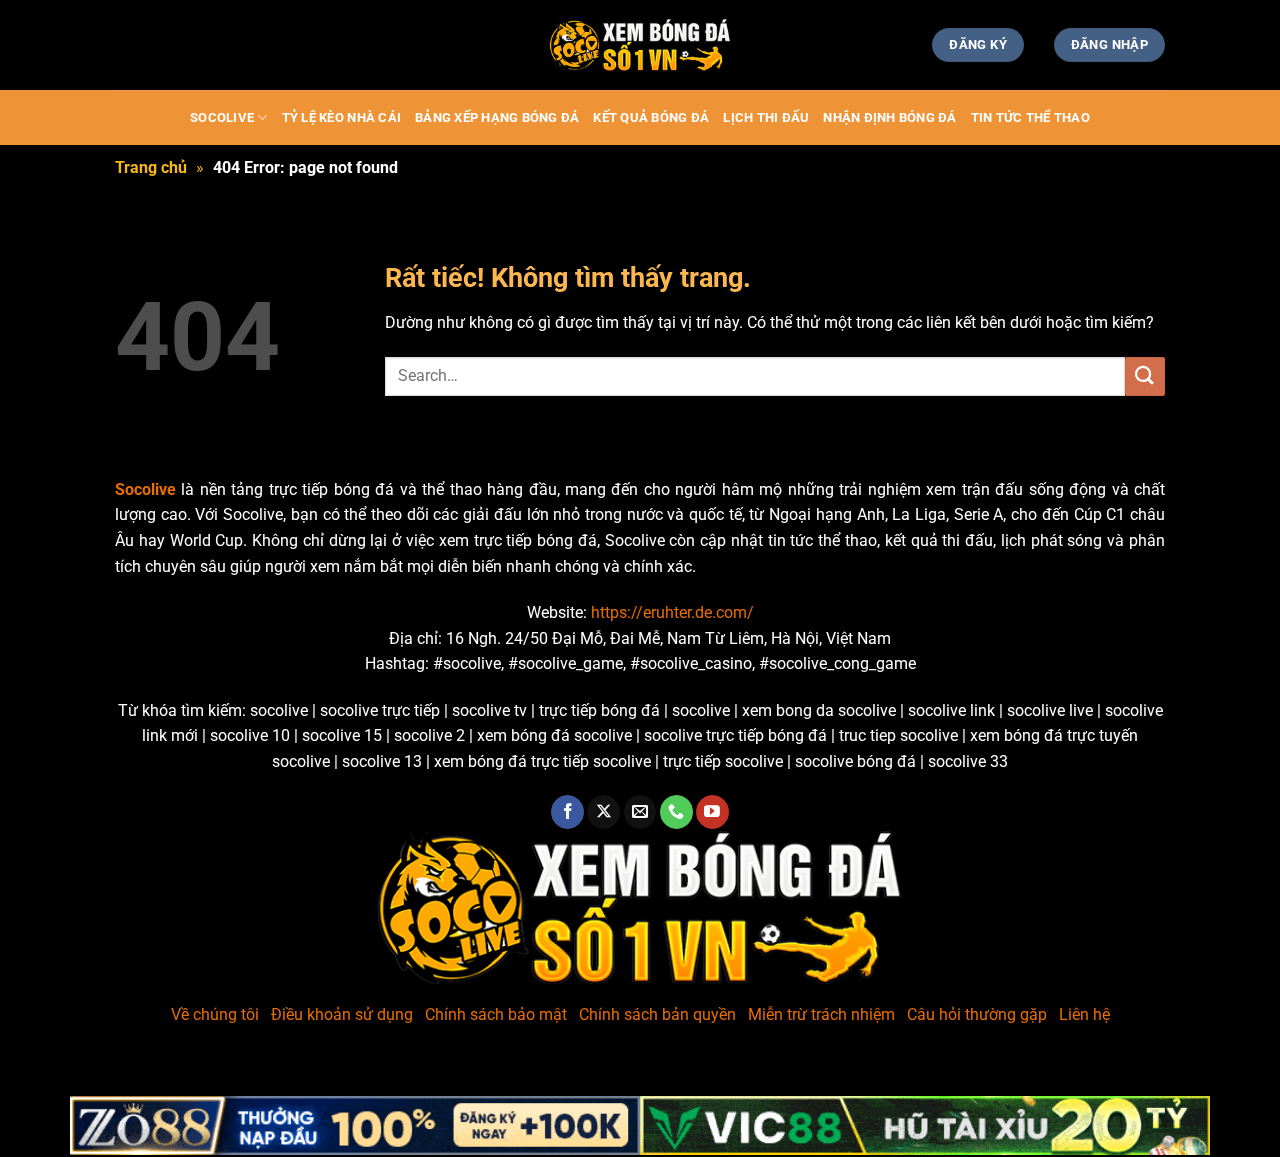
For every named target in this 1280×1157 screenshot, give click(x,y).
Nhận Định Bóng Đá (889, 117)
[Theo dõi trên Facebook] (567, 812)
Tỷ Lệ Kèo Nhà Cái (341, 117)
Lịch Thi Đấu (766, 117)
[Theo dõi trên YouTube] (712, 812)
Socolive (222, 117)
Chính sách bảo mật (496, 1014)
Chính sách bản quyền (657, 1014)
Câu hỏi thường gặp (977, 1014)
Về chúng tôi (215, 1014)
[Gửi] (1145, 376)
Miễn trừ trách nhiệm (821, 1014)
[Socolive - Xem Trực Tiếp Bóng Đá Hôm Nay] (640, 45)
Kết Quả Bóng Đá (651, 117)
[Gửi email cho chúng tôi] (640, 812)
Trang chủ (151, 167)
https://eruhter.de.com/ (672, 612)
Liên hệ (1084, 1014)
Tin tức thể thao (1030, 117)
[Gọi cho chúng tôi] (676, 812)
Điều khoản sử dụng (342, 1014)
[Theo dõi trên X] (603, 812)
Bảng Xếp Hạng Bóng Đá (497, 117)
